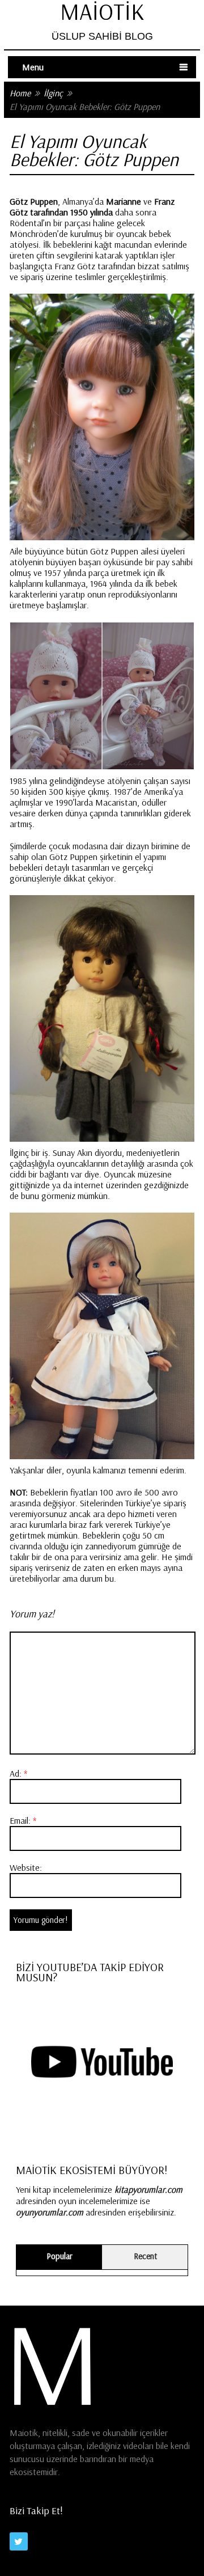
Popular (59, 2256)
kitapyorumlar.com (148, 2189)
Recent (145, 2256)
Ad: (18, 1773)
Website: (26, 1867)
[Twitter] (19, 2541)
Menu (33, 67)
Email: (23, 1820)
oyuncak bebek (144, 234)
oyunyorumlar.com (50, 2212)
